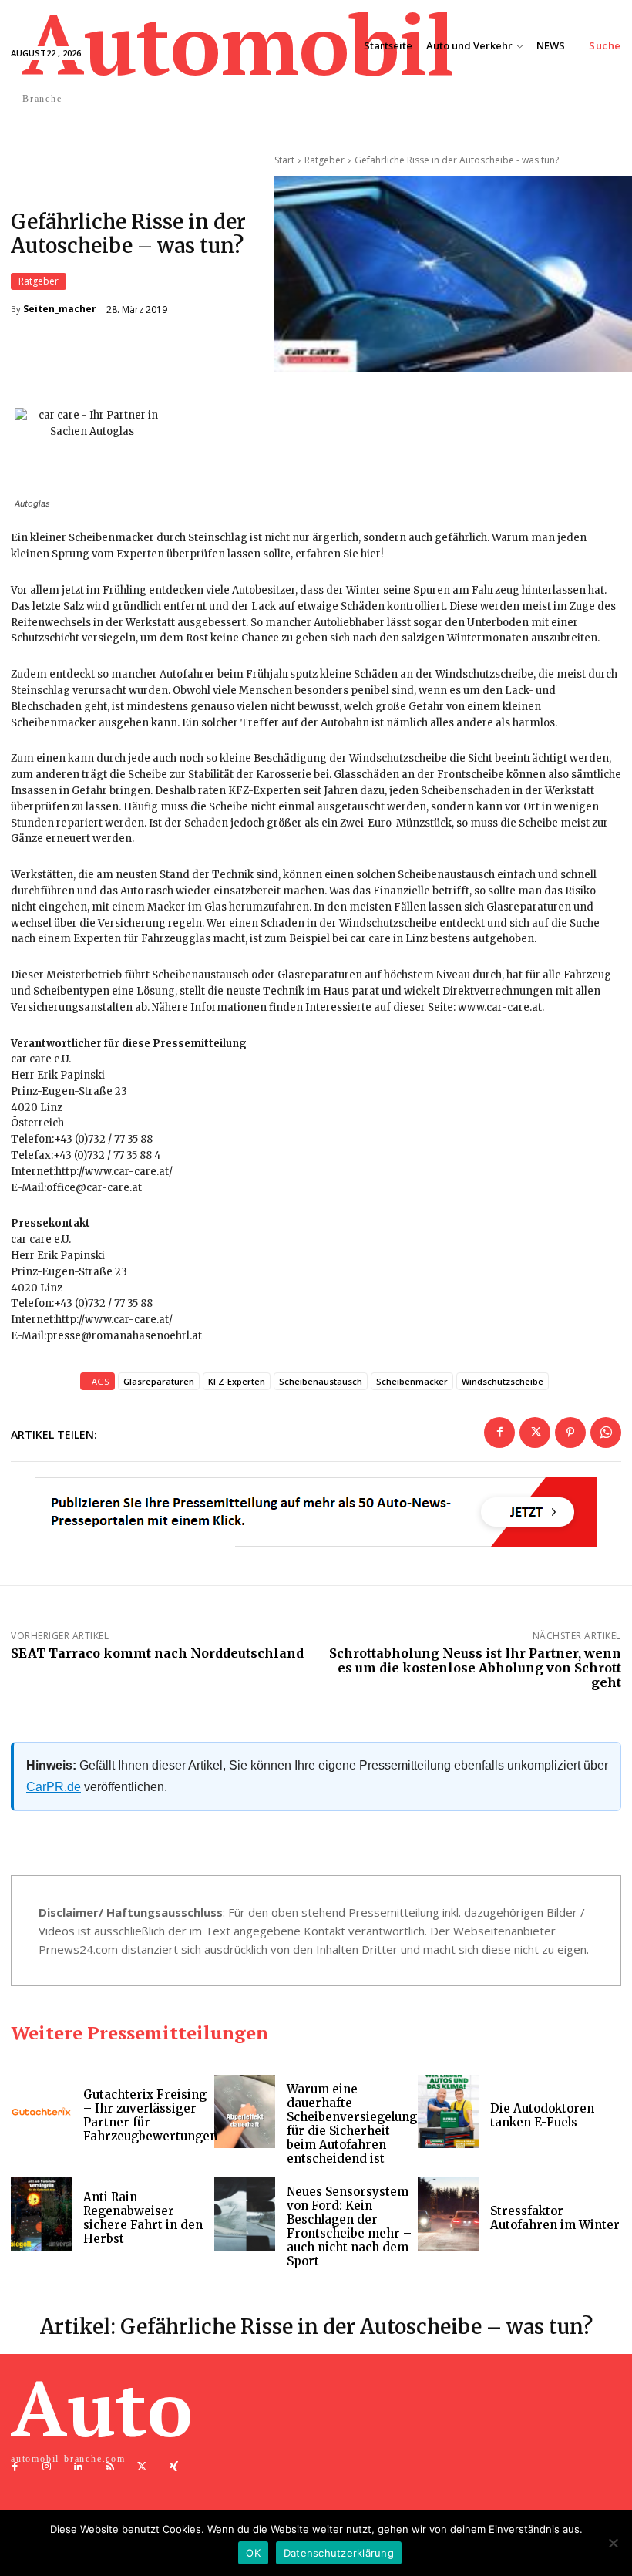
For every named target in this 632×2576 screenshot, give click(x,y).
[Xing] (174, 2467)
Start (284, 160)
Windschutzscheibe (503, 1381)
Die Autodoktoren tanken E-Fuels (542, 2115)
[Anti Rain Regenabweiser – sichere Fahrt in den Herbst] (41, 2214)
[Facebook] (499, 1433)
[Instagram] (47, 2467)
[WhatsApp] (606, 1433)
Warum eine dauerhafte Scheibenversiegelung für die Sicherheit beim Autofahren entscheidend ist (352, 2124)
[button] (605, 46)
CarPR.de (54, 1787)
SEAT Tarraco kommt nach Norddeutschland (157, 1653)
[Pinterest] (570, 1433)
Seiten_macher (60, 309)
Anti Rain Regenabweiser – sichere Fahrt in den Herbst (143, 2218)
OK (253, 2553)
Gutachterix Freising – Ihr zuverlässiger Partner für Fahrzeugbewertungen (150, 2115)
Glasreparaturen (159, 1381)
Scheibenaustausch (321, 1381)
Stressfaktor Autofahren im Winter (555, 2218)
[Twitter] (535, 1433)
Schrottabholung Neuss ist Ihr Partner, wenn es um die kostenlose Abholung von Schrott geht (475, 1668)
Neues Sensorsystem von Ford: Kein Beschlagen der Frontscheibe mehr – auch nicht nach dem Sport (349, 2226)
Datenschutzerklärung (339, 2553)
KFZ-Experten (237, 1381)
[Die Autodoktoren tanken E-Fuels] (448, 2111)
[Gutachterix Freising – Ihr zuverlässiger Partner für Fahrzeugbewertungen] (41, 2111)
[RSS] (111, 2467)
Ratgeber (39, 281)
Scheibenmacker (412, 1381)
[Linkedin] (78, 2467)
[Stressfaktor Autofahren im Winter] (448, 2214)
